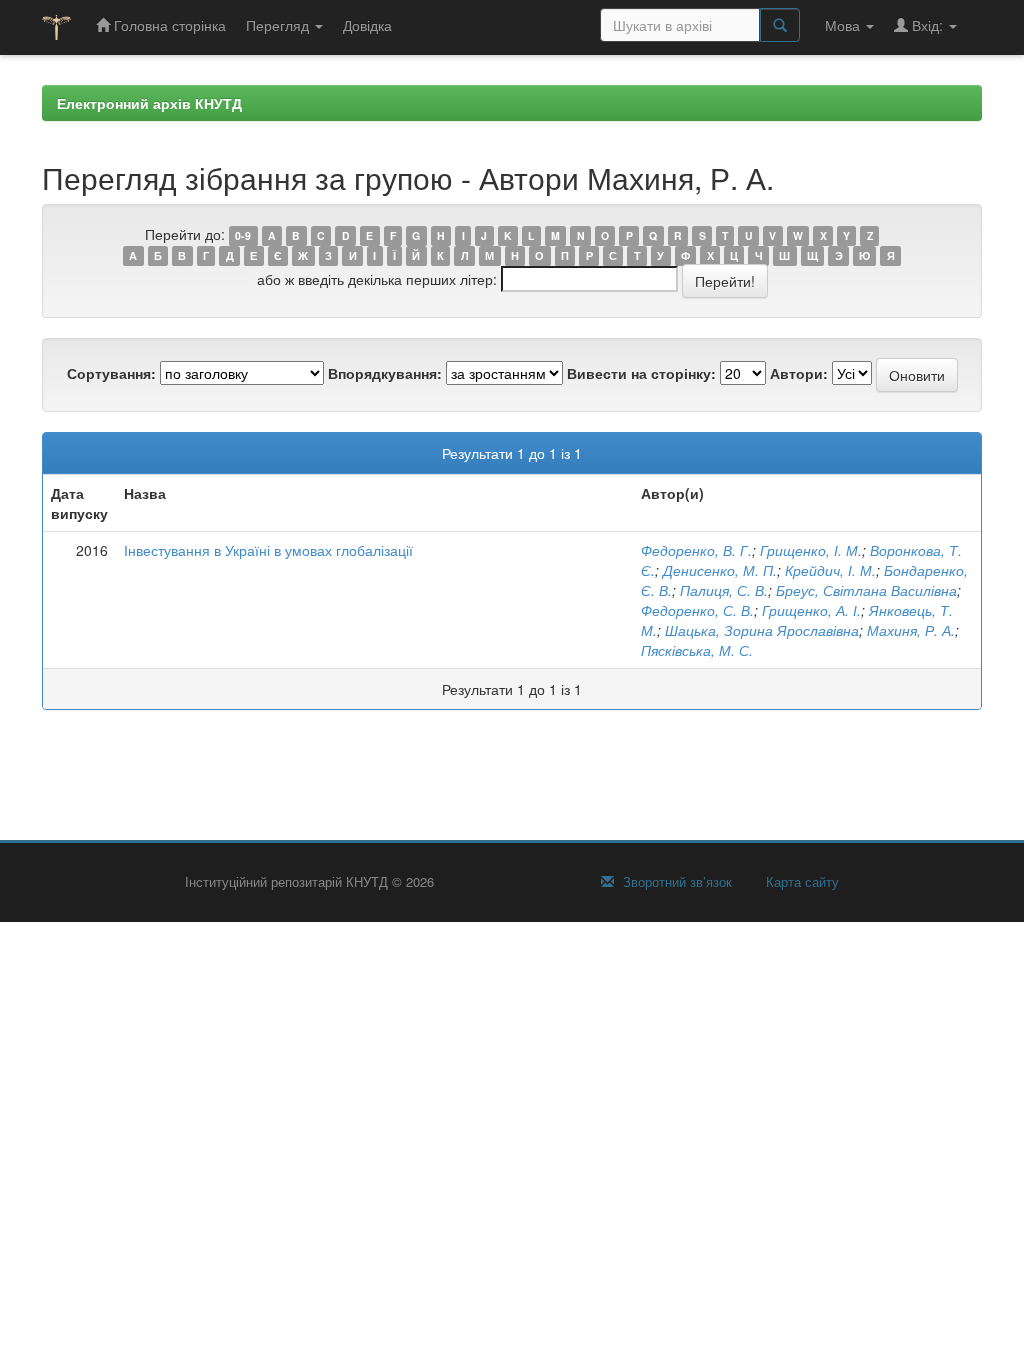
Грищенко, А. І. (811, 610)
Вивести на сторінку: (641, 373)
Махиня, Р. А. (911, 630)
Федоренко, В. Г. (696, 550)
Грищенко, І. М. (811, 550)
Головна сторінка (168, 25)
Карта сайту (800, 882)
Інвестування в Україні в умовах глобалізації (268, 550)
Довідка (367, 25)
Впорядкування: (385, 373)
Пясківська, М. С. (697, 650)
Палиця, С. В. (724, 590)
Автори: (799, 373)
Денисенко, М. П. (720, 570)
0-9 (243, 235)
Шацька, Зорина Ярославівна (762, 630)
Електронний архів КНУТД (149, 103)
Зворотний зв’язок (675, 882)
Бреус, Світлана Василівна (866, 590)
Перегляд (279, 25)
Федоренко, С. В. (697, 610)
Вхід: (927, 25)
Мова (844, 25)
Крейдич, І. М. (830, 570)
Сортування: (111, 373)
